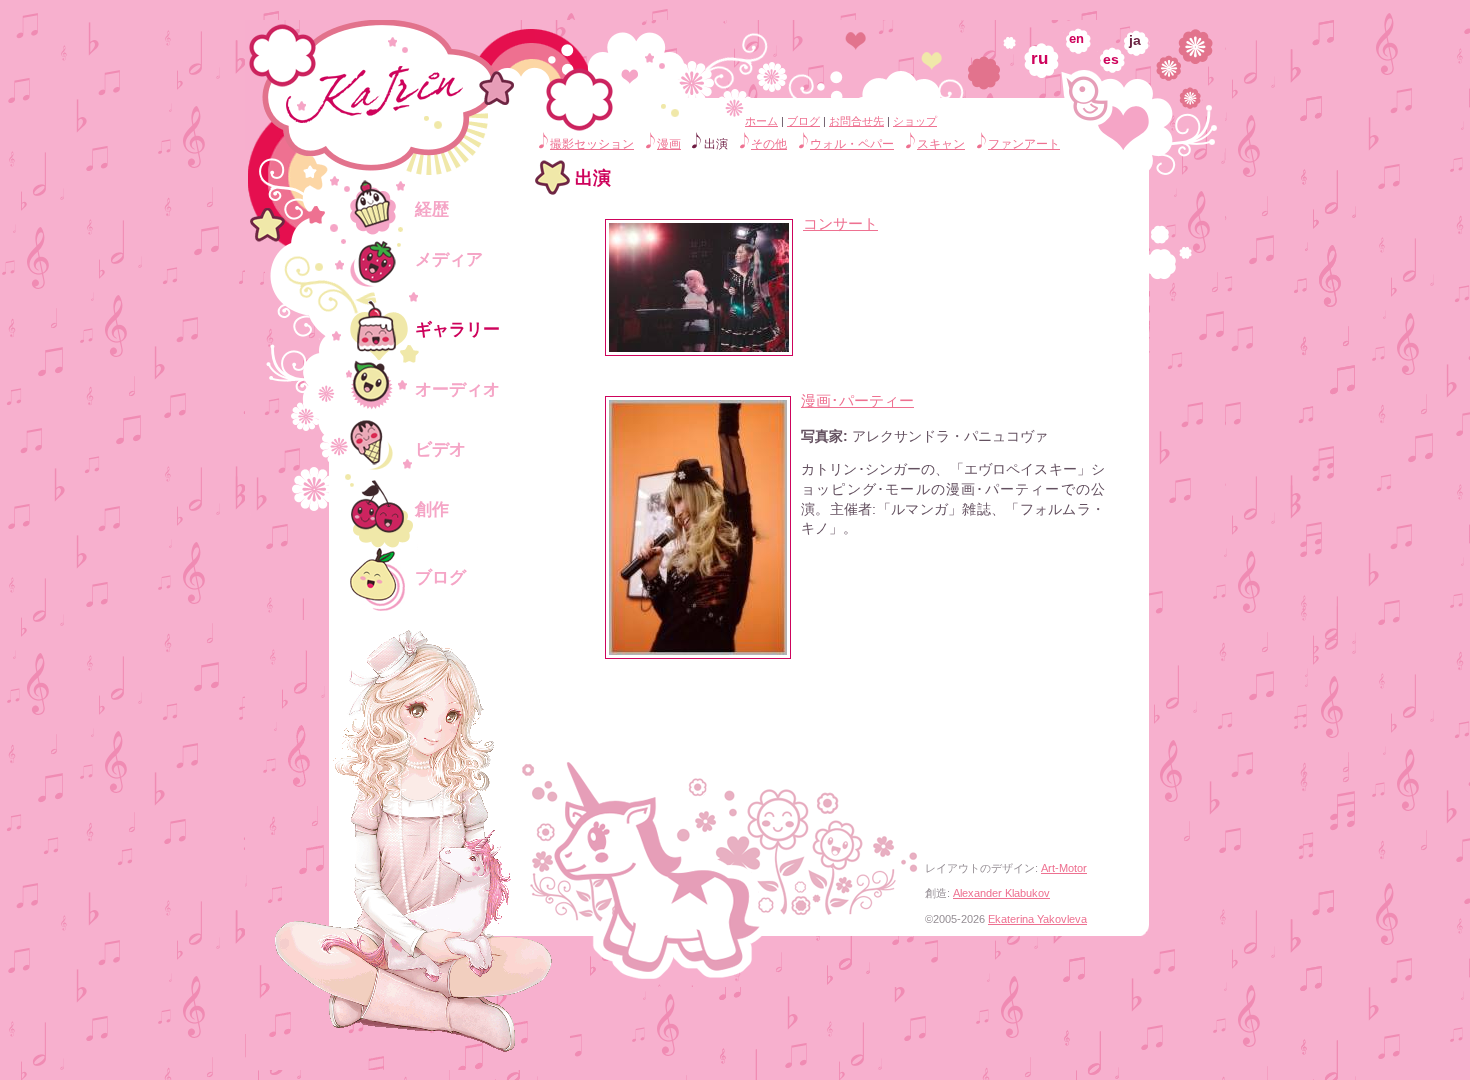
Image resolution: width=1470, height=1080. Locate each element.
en (1076, 39)
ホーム (761, 121)
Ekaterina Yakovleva (1037, 919)
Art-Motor (1064, 868)
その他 (769, 144)
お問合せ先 (856, 121)
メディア (449, 259)
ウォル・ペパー (852, 144)
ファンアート (1024, 144)
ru (1039, 58)
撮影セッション (592, 144)
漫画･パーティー (857, 400)
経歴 (432, 209)
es (1111, 59)
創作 (432, 509)
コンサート (840, 223)
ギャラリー (457, 329)
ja (1135, 40)
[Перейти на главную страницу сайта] (390, 145)
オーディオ (457, 389)
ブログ (803, 121)
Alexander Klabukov (1001, 893)
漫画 (669, 144)
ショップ (915, 121)
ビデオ (440, 449)
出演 (716, 144)
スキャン (941, 144)
